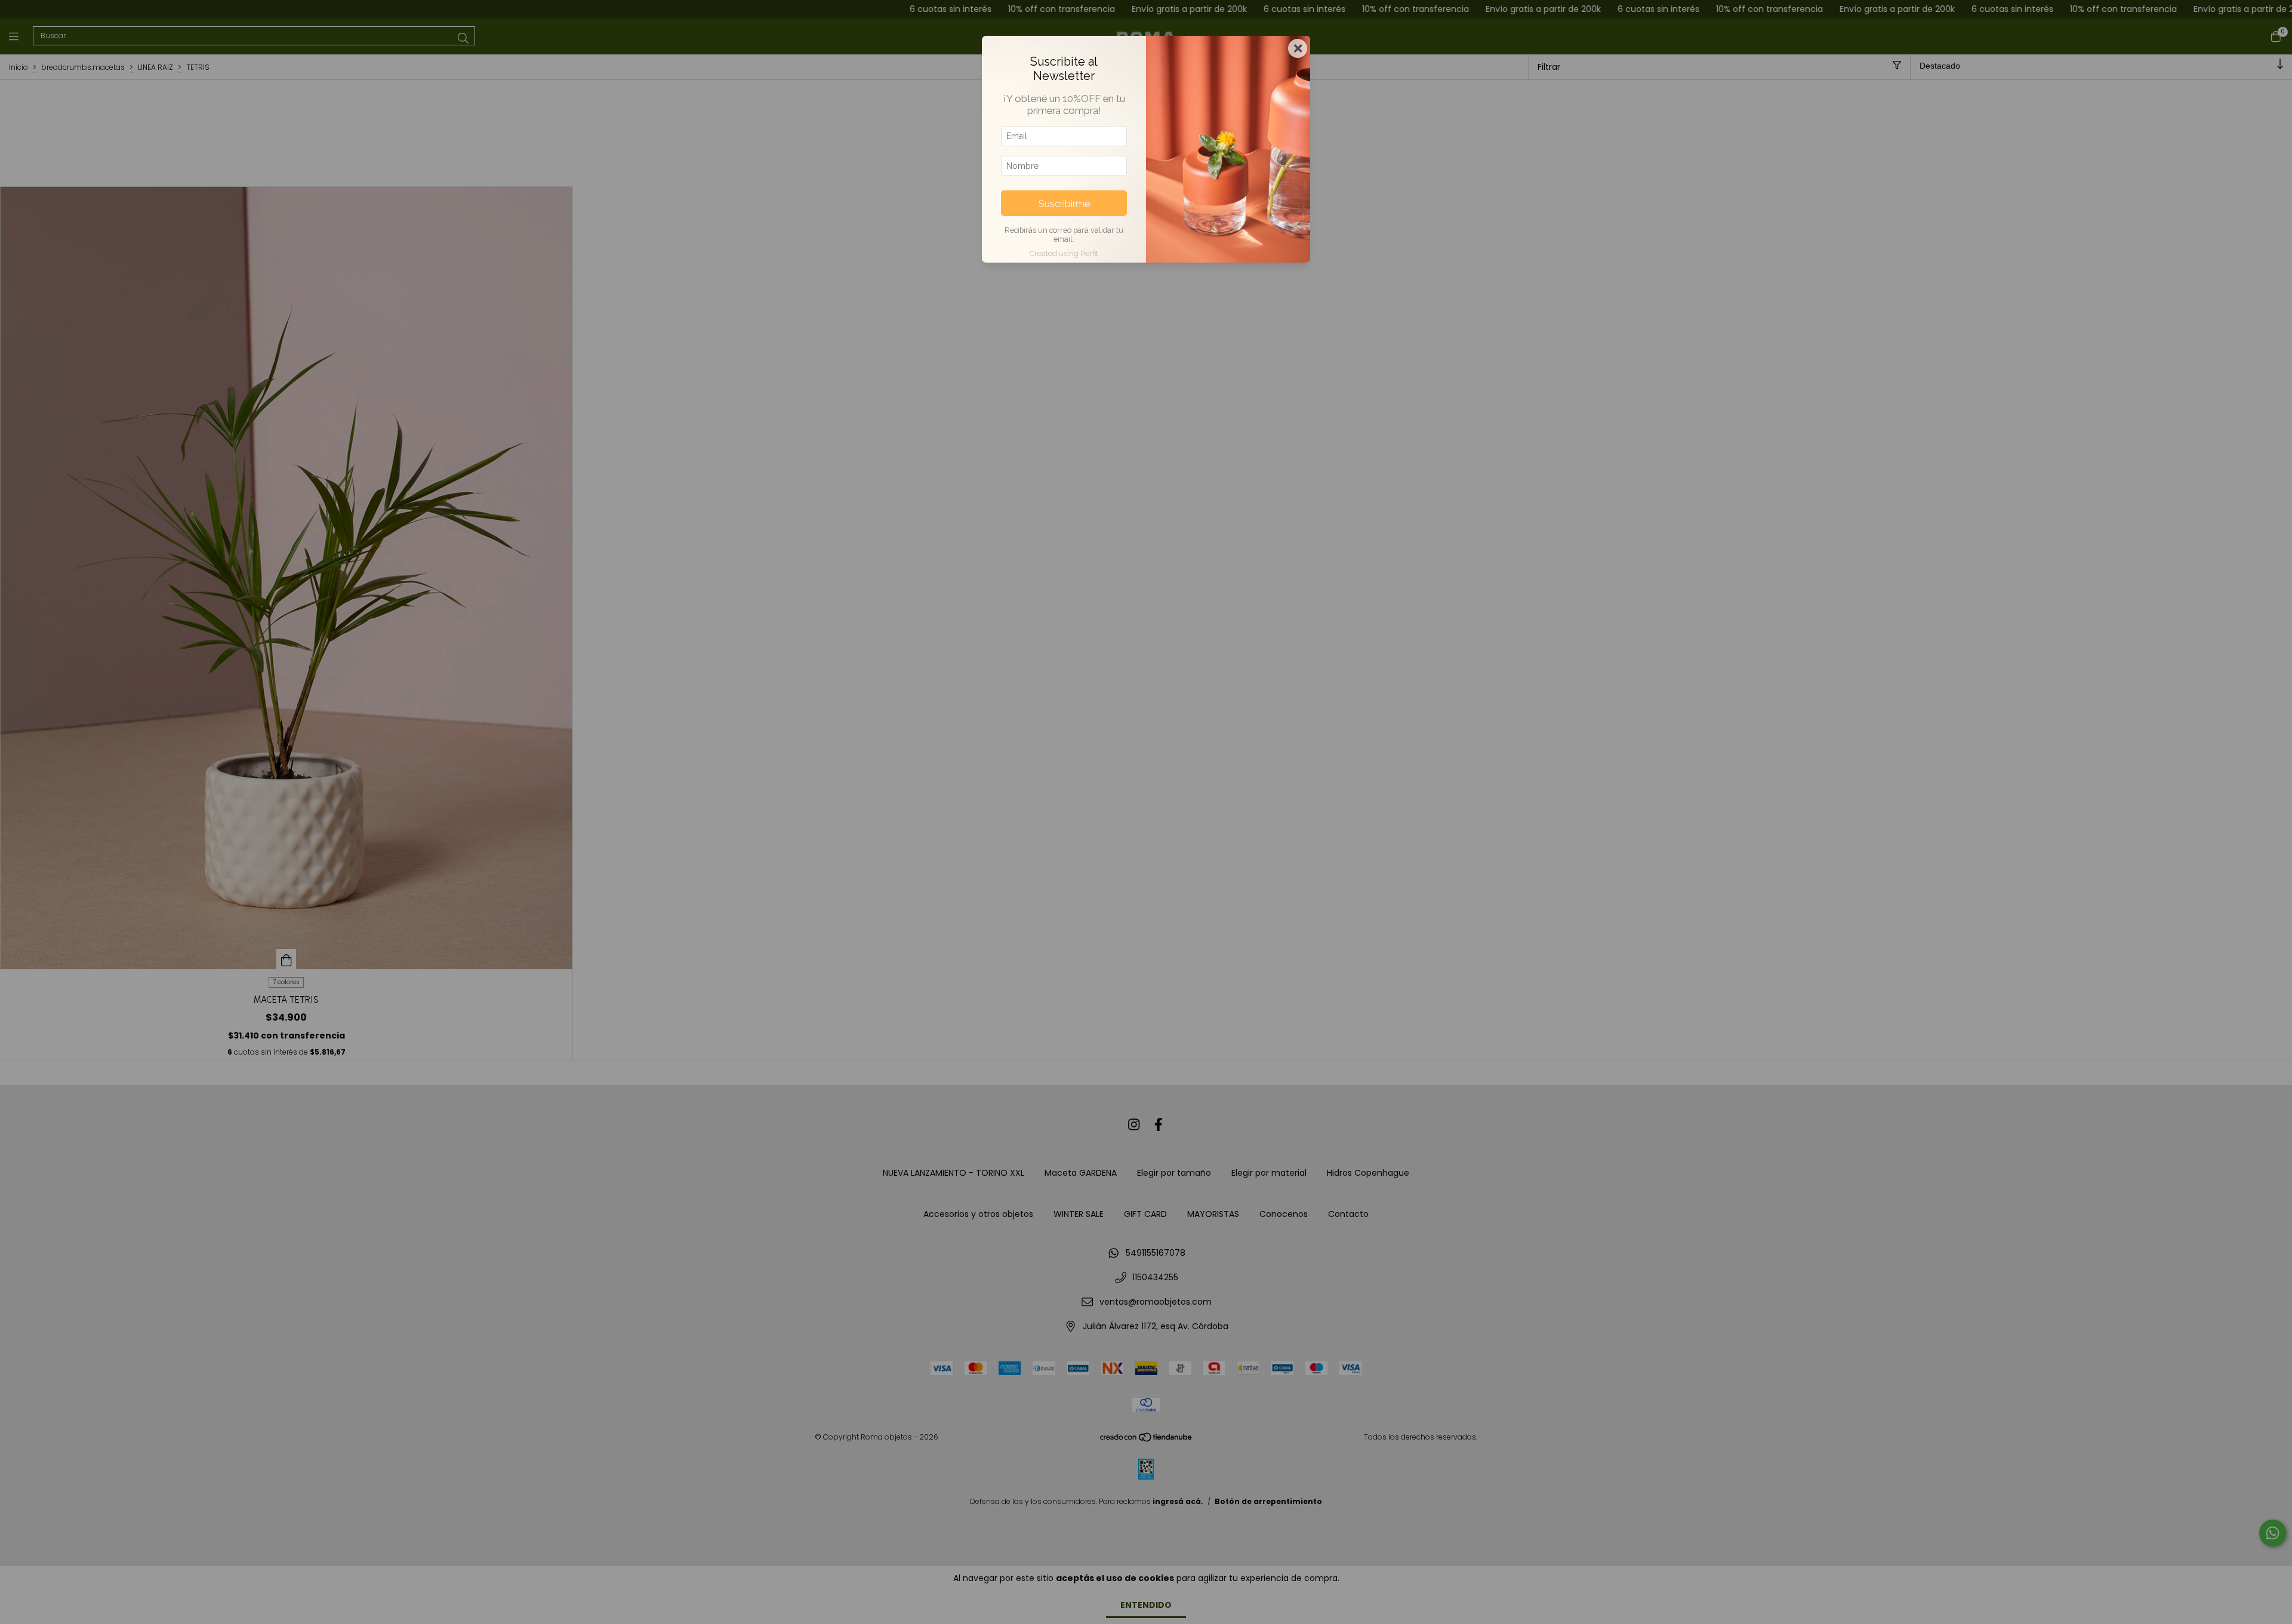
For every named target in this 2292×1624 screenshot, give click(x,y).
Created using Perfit (1064, 253)
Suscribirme (1064, 204)
